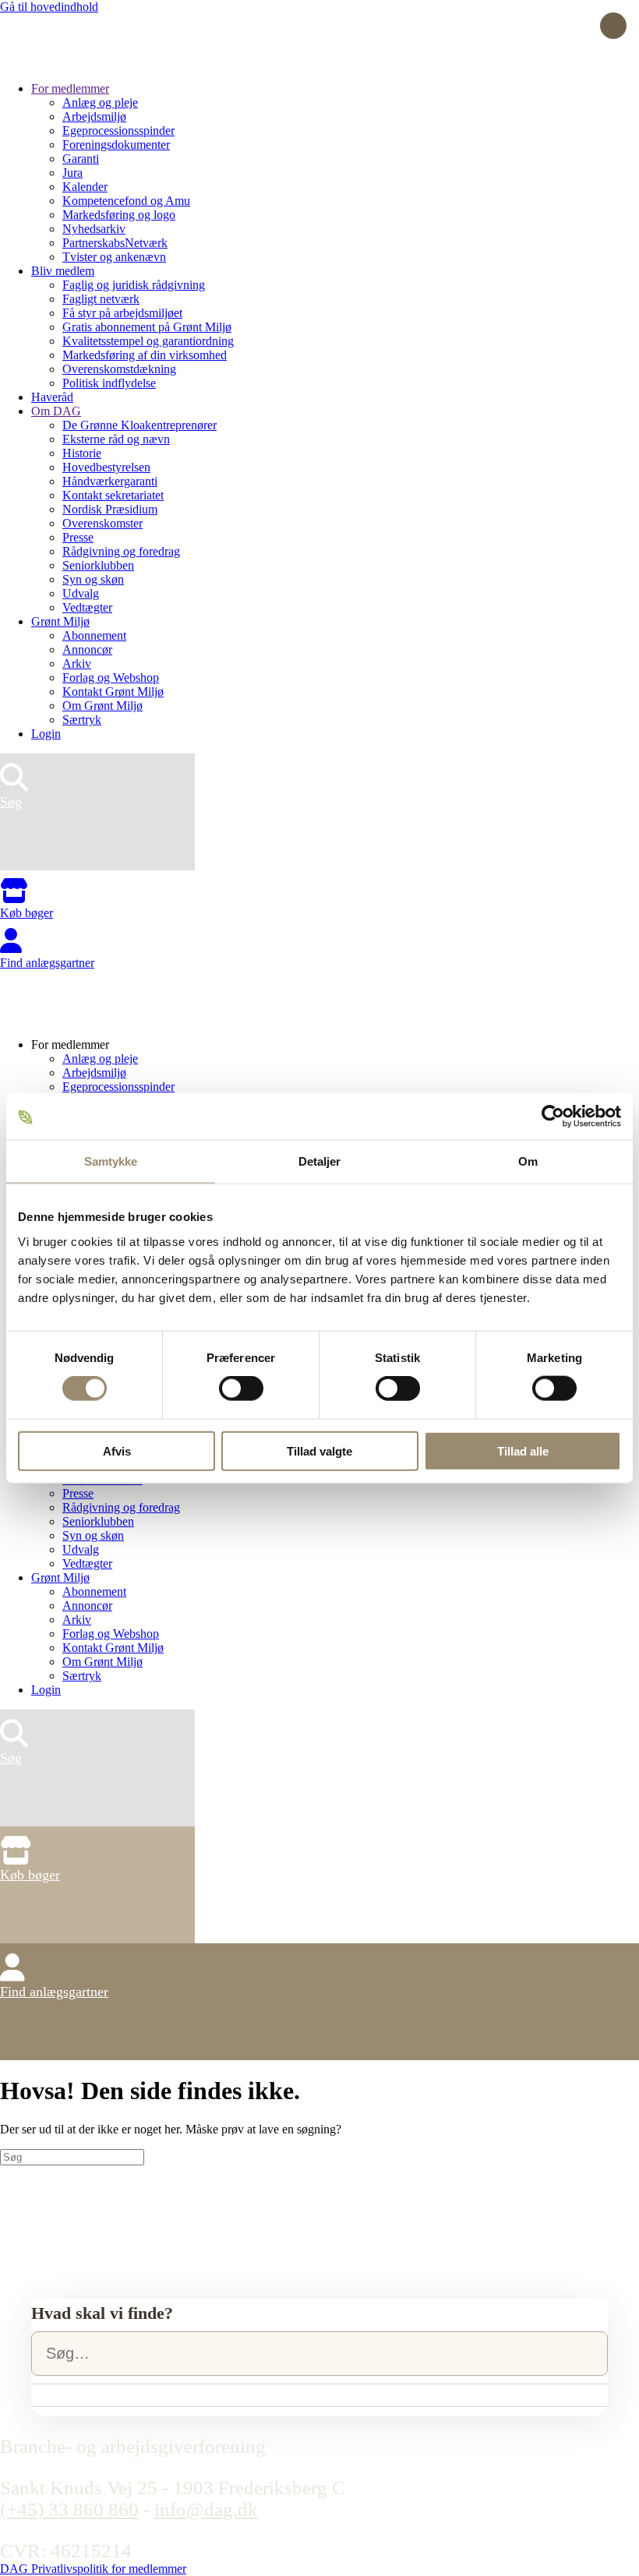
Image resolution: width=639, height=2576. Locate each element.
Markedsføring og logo (119, 215)
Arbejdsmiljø (94, 116)
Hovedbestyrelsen (106, 467)
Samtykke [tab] (111, 1161)
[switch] (241, 1389)
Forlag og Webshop (111, 678)
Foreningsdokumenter (116, 145)
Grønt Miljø (60, 621)
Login (46, 734)
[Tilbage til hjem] (58, 62)
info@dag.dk (206, 2509)
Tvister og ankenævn (114, 257)
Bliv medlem (63, 271)
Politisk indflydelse (109, 383)
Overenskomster (102, 523)
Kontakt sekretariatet (113, 495)
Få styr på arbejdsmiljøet (122, 313)
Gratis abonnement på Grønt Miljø (147, 327)
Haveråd (52, 397)
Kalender (85, 187)
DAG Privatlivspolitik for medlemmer (93, 2569)
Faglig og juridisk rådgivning (134, 285)
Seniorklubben (98, 565)
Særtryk (82, 720)
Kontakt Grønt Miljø (113, 692)
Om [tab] (528, 1161)
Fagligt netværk (101, 299)
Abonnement (94, 635)
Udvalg (81, 593)
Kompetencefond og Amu (126, 201)
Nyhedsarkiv (94, 229)
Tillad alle (523, 1450)
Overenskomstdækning (119, 369)
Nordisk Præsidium (110, 509)
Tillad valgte (319, 1450)
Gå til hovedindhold (49, 7)
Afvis (117, 1450)
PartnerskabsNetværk (115, 243)
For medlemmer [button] (70, 1045)
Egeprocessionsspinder (118, 131)
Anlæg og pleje (100, 102)
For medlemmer (70, 88)
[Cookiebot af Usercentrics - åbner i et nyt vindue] (553, 1117)
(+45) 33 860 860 (69, 2509)
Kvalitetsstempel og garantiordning (148, 341)
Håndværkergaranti (110, 481)
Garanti (81, 159)
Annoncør (87, 649)
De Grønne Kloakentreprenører (139, 425)
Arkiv (77, 663)
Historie (82, 453)
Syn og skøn (93, 579)
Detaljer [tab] (320, 1161)
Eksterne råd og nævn (116, 439)
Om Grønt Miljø (102, 706)
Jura (72, 173)
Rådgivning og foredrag (121, 551)
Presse (78, 537)
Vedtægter (87, 607)
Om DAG (56, 411)
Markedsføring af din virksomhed (145, 355)
